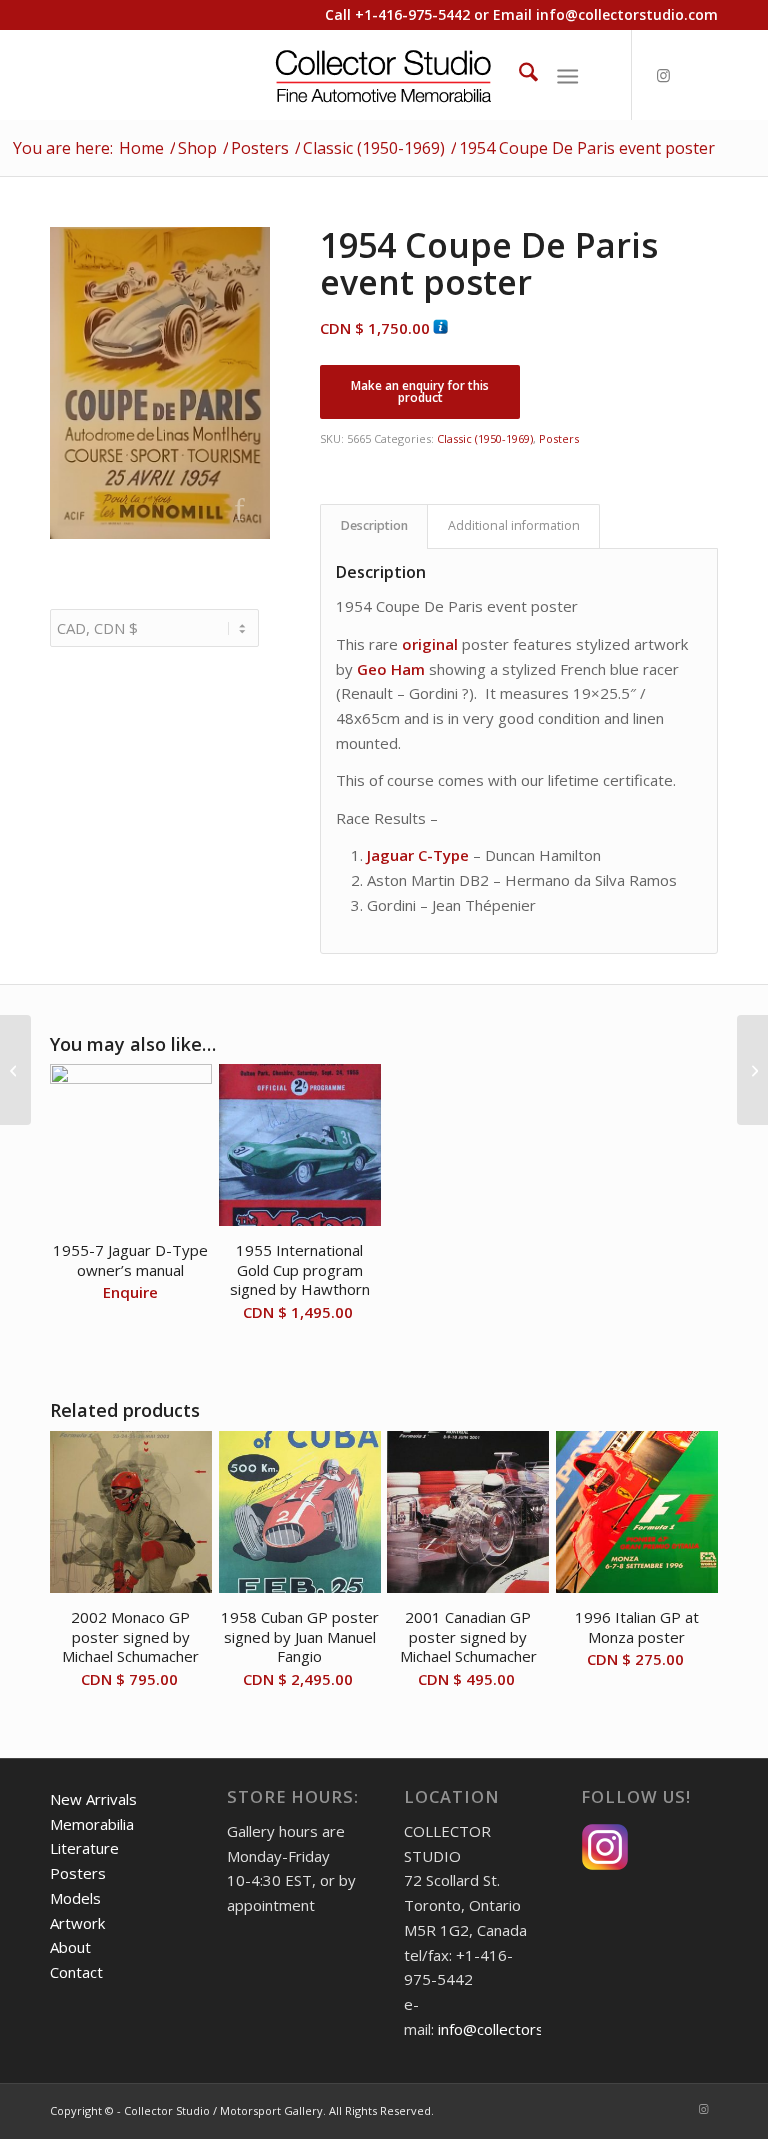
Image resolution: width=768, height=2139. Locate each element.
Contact (76, 1972)
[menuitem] (518, 75)
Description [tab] (374, 525)
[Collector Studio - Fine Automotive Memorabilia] (384, 75)
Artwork (77, 1923)
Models (75, 1898)
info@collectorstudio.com (627, 14)
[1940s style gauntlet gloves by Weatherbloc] (752, 1070)
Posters (559, 438)
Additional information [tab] (514, 525)
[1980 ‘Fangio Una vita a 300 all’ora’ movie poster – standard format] (15, 1070)
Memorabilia (92, 1824)
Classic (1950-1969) (485, 438)
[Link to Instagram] (663, 75)
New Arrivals (93, 1799)
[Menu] (567, 75)
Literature (84, 1848)
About (70, 1947)
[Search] (518, 75)
